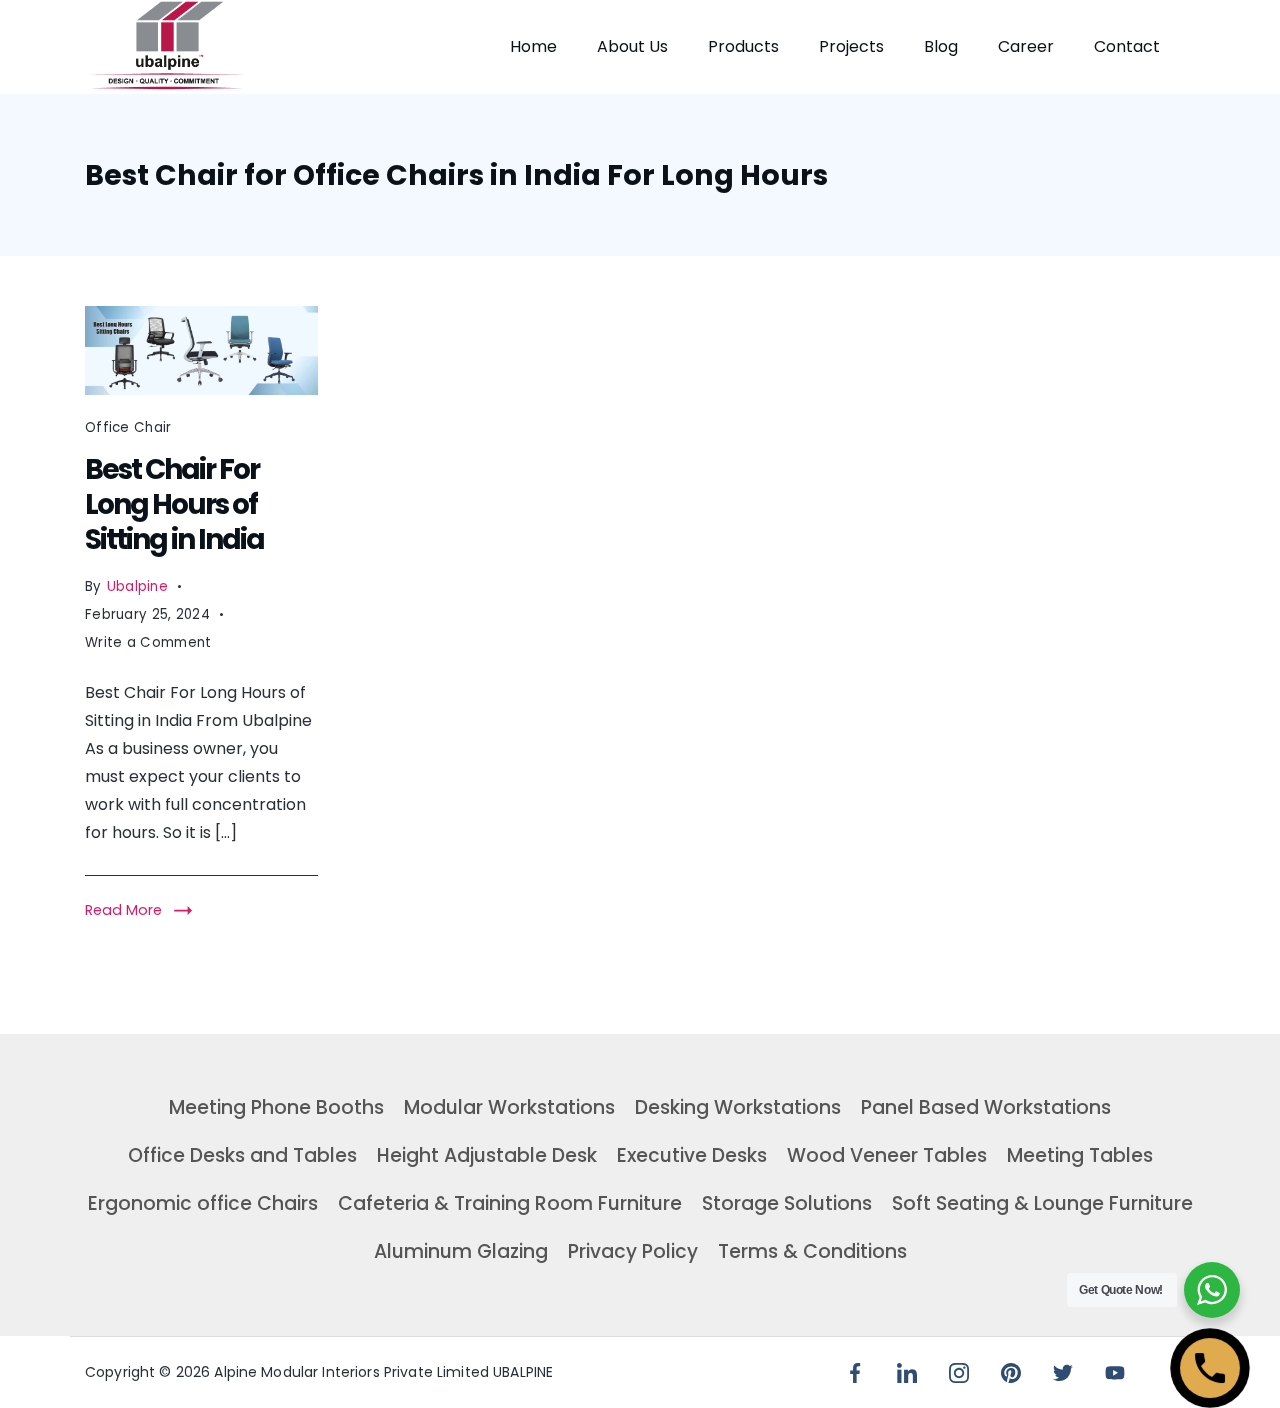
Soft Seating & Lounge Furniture (1042, 1203)
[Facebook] (855, 1373)
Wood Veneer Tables (887, 1155)
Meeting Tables (1080, 1155)
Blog (941, 46)
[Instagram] (959, 1373)
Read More (123, 910)
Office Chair (128, 427)
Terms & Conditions (812, 1251)
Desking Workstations (738, 1107)
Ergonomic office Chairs (203, 1203)
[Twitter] (1063, 1373)
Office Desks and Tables (242, 1155)
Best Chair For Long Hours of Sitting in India (174, 504)
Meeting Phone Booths (276, 1107)
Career (1026, 46)
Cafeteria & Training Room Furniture (510, 1203)
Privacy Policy (633, 1251)
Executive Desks (692, 1155)
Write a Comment (148, 644)
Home (533, 46)
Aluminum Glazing (461, 1251)
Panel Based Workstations (986, 1107)
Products (743, 46)
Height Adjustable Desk (487, 1155)
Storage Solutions (787, 1203)
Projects (851, 46)
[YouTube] (1115, 1373)
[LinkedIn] (907, 1373)
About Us (632, 46)
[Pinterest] (1011, 1373)
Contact (1127, 46)
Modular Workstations (509, 1107)
